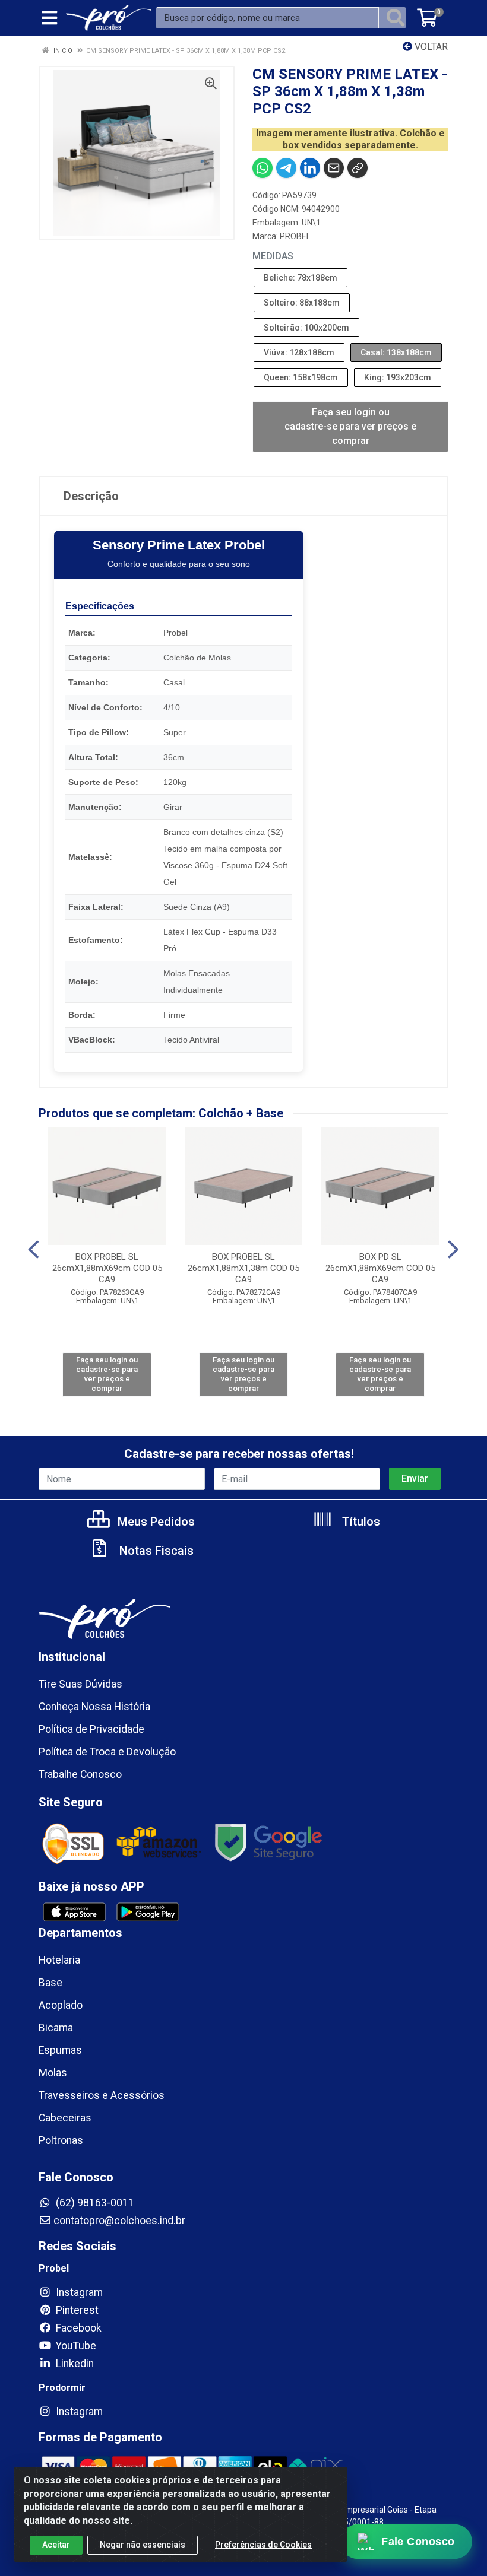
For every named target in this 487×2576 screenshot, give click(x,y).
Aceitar (56, 2545)
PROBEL (295, 236)
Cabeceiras (65, 2118)
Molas (53, 2073)
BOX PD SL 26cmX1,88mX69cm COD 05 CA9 (380, 1268)
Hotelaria (59, 1960)
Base (50, 1983)
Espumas (60, 2050)
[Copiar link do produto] (358, 168)
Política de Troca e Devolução (107, 1752)
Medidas (273, 256)
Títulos (360, 1522)
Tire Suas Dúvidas (80, 1684)
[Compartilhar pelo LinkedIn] (310, 168)
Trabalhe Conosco (80, 1774)
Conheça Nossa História (94, 1707)
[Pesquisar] (396, 18)
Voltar (430, 47)
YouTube (75, 2346)
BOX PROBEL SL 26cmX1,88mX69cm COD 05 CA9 (107, 1268)
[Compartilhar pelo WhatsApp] (263, 168)
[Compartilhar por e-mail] (334, 168)
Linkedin (74, 2364)
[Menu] (49, 18)
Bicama (56, 2028)
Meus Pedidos (155, 1522)
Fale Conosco (418, 2542)
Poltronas (61, 2140)
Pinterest (76, 2310)
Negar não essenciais (143, 2545)
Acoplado (61, 2005)
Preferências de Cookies (263, 2545)
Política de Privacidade (91, 1729)
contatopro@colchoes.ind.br (119, 2221)
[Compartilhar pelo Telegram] (286, 168)
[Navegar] (34, 1250)
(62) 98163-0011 (94, 2203)
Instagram (78, 2292)
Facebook (78, 2328)
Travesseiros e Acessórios (102, 2095)
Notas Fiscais (155, 1551)
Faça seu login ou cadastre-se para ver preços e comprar (350, 426)
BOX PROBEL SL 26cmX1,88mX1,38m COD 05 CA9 (243, 1268)
